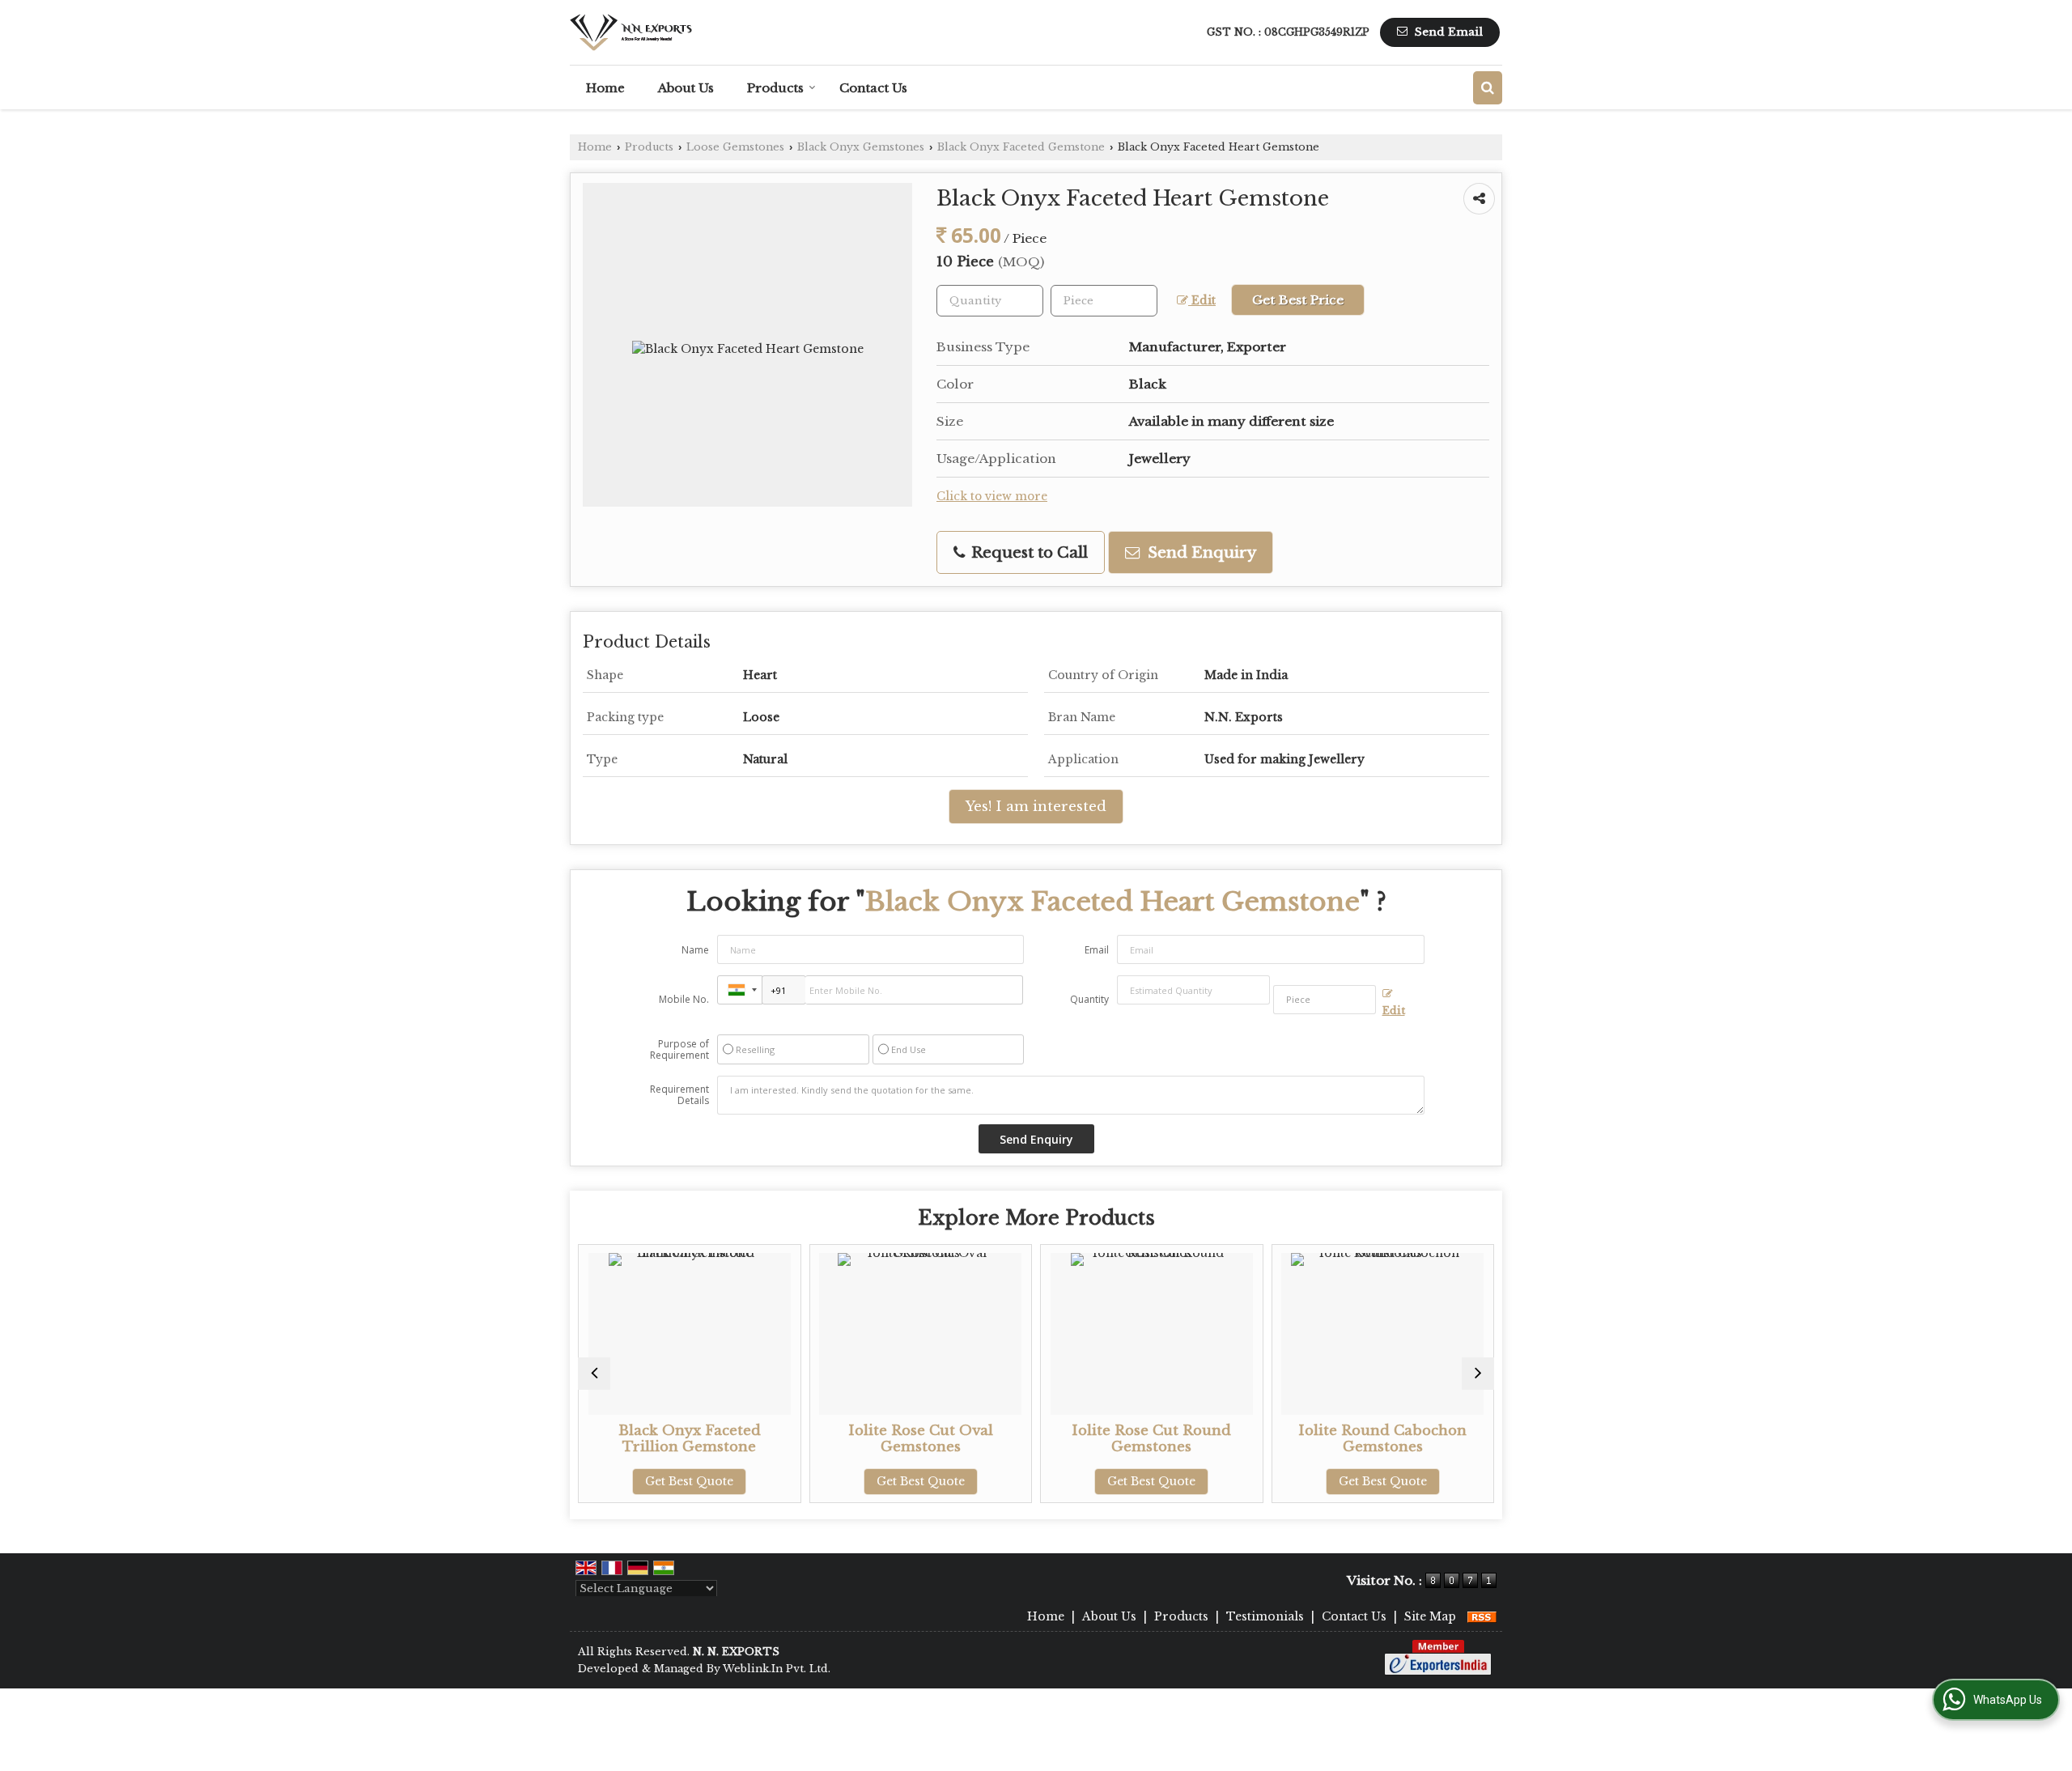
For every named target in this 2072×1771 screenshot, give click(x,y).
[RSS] (1482, 1616)
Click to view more (992, 497)
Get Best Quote (642, 1481)
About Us (686, 88)
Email (1097, 950)
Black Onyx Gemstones (861, 147)
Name (695, 950)
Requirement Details (679, 1095)
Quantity (1089, 999)
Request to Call (1028, 552)
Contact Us (873, 88)
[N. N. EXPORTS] (631, 32)
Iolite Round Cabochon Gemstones (1335, 1439)
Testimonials (1265, 1616)
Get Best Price (1298, 300)
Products (775, 88)
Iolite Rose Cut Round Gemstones (1104, 1439)
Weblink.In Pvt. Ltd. (777, 1669)
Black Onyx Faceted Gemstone (1021, 147)
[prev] (594, 1374)
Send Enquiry (1200, 552)
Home (605, 88)
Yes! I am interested (1036, 807)
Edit (1202, 301)
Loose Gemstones (735, 147)
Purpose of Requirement (679, 1050)
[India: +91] (740, 990)
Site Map (1430, 1616)
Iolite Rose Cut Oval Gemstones (874, 1439)
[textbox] (1104, 301)
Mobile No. (684, 999)
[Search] (1488, 88)
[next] (1478, 1374)
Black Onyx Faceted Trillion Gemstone (643, 1439)
